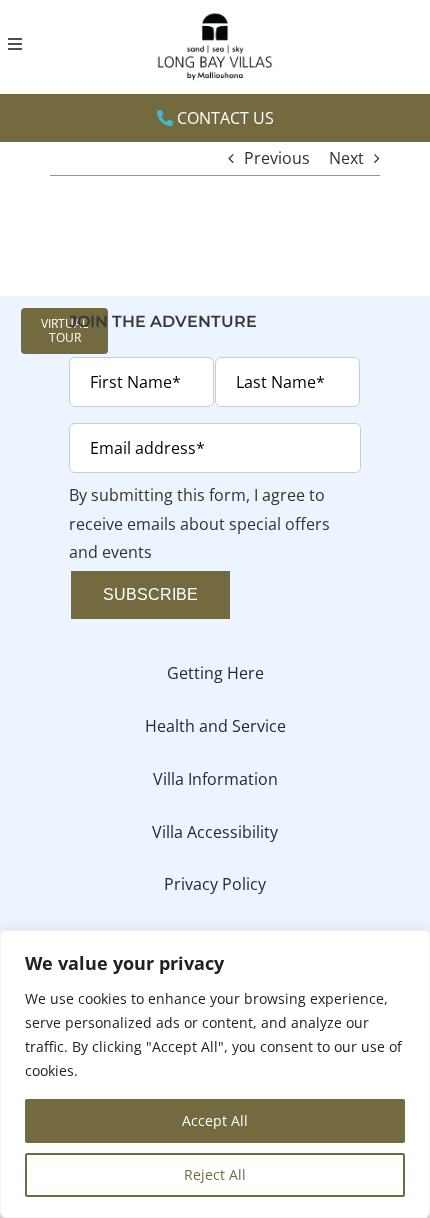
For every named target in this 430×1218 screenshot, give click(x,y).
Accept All (215, 1120)
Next (346, 158)
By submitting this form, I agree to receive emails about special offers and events (199, 524)
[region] (215, 1074)
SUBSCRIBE (150, 594)
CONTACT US (223, 118)
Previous (277, 158)
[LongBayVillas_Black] (215, 16)
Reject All (215, 1174)
